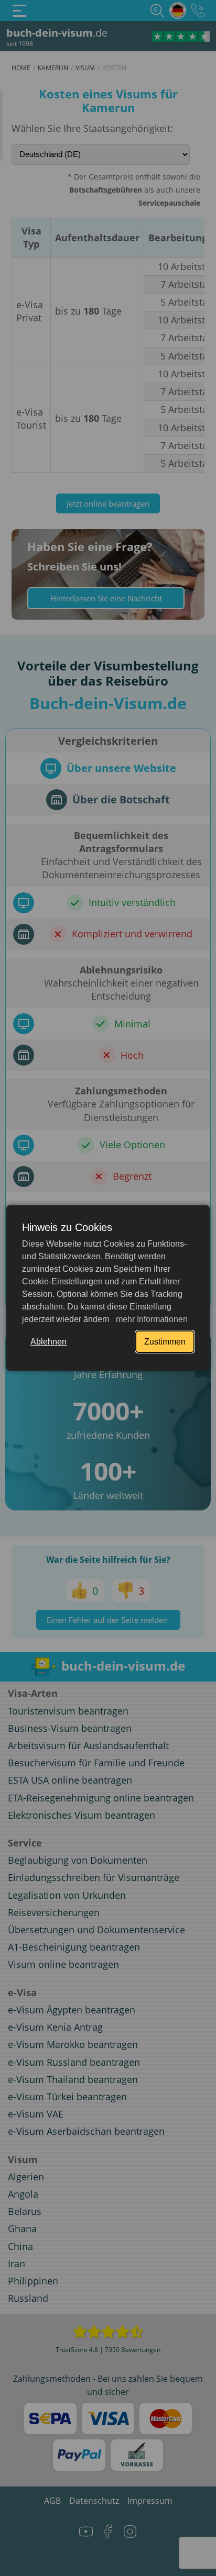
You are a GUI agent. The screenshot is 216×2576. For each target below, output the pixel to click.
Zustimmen (165, 1342)
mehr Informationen (151, 1319)
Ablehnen (48, 1342)
